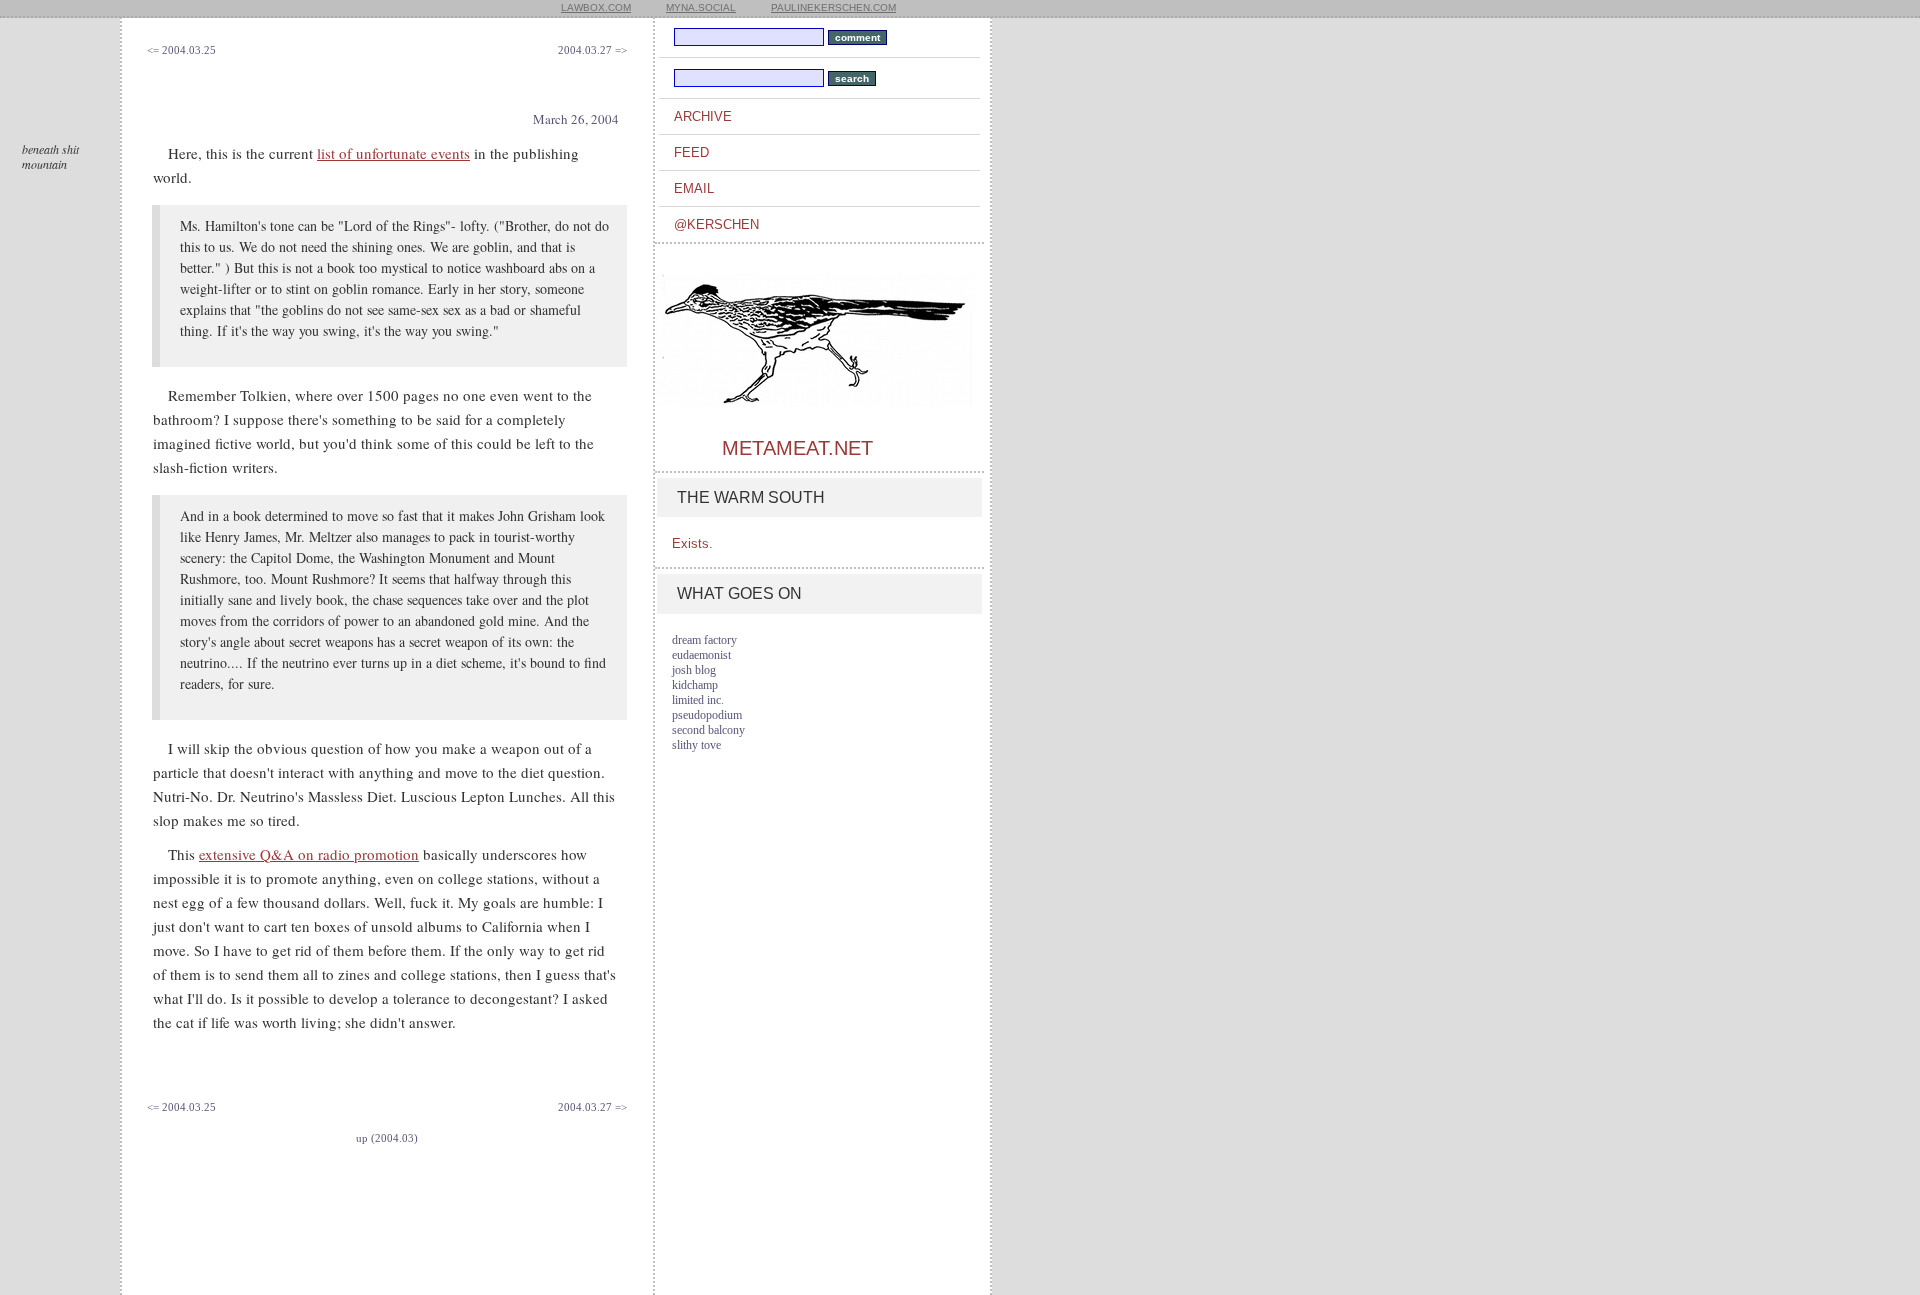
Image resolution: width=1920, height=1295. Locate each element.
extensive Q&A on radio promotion (309, 854)
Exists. (692, 543)
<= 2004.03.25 (181, 50)
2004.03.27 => (592, 50)
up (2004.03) (387, 1138)
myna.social (701, 7)
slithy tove (696, 745)
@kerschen (716, 224)
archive (703, 116)
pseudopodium (707, 715)
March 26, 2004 (576, 119)
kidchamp (695, 685)
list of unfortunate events (393, 153)
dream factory (704, 640)
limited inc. (698, 700)
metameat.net (797, 448)
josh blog (694, 670)
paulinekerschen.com (833, 7)
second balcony (708, 730)
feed (691, 152)
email (694, 188)
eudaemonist (701, 655)
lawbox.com (596, 7)
